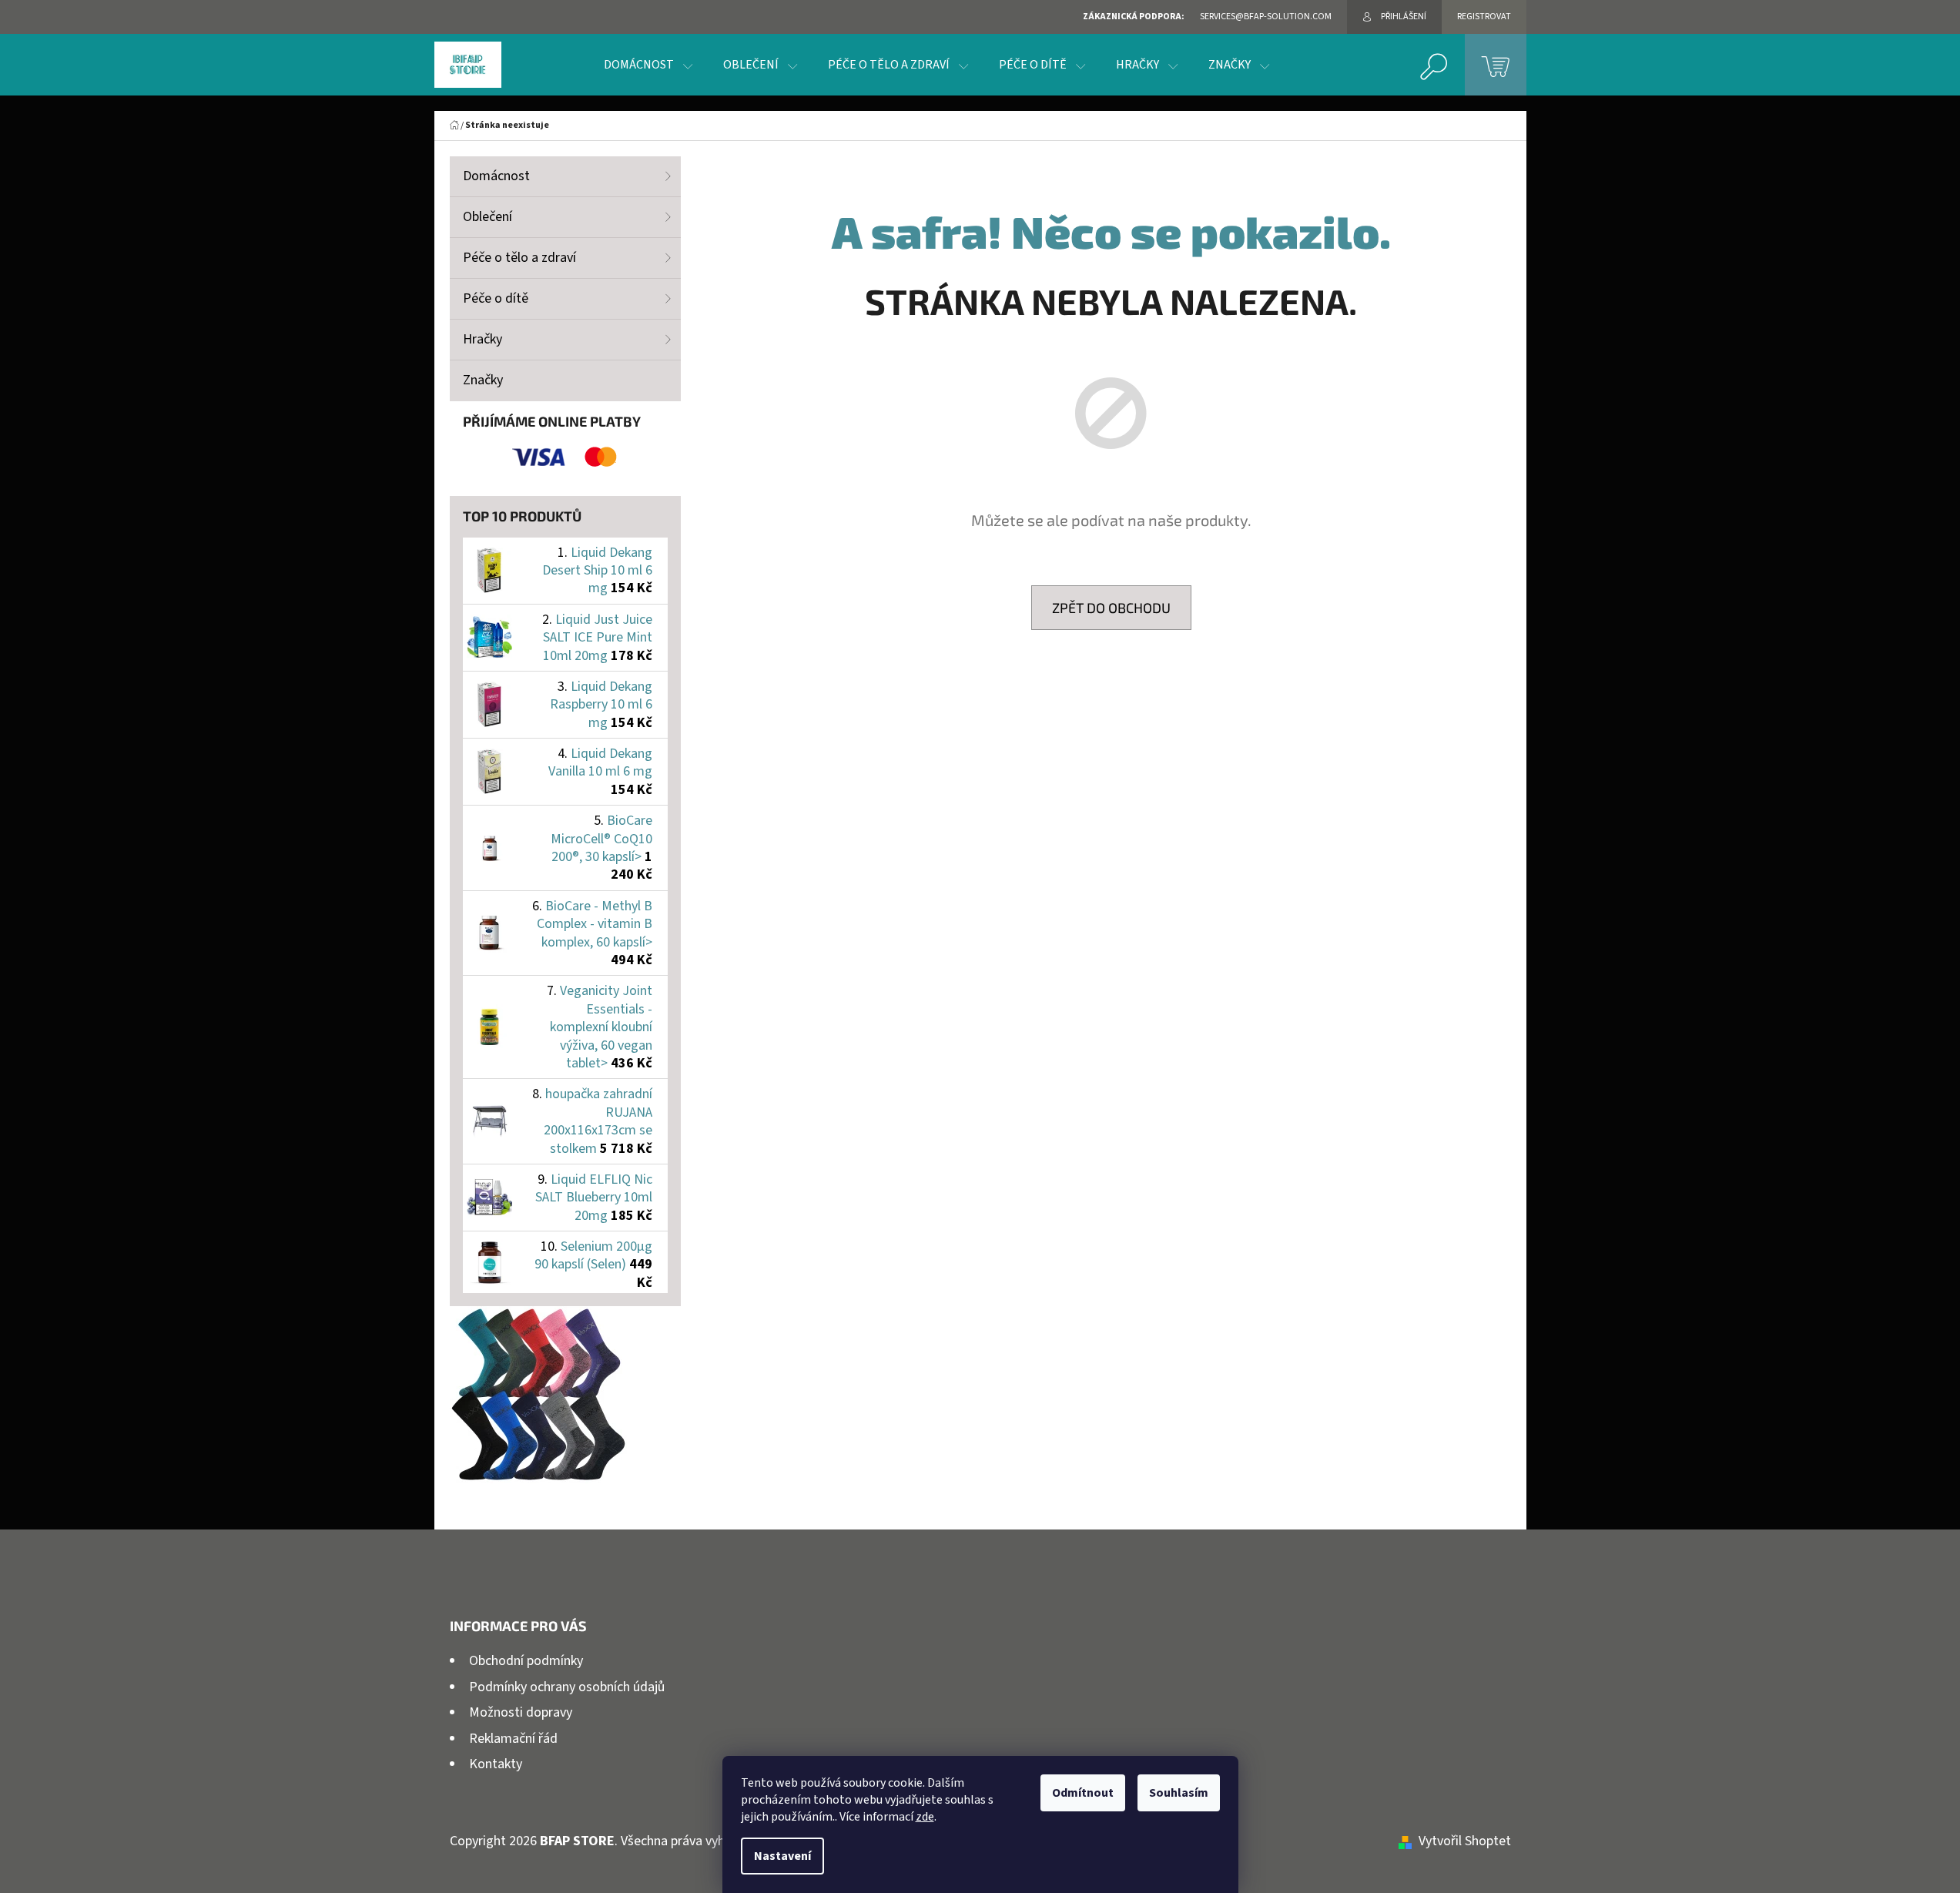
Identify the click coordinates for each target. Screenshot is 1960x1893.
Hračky (482, 339)
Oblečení (487, 217)
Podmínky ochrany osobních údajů (567, 1687)
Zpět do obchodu (1111, 608)
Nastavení (782, 1856)
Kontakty (496, 1764)
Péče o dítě (496, 298)
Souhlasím (1179, 1793)
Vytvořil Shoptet (1465, 1841)
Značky (483, 380)
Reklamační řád (513, 1739)
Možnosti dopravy (521, 1712)
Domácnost (496, 176)
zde (925, 1817)
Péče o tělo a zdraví (519, 258)
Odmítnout (1083, 1793)
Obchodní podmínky (526, 1661)
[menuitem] (648, 65)
